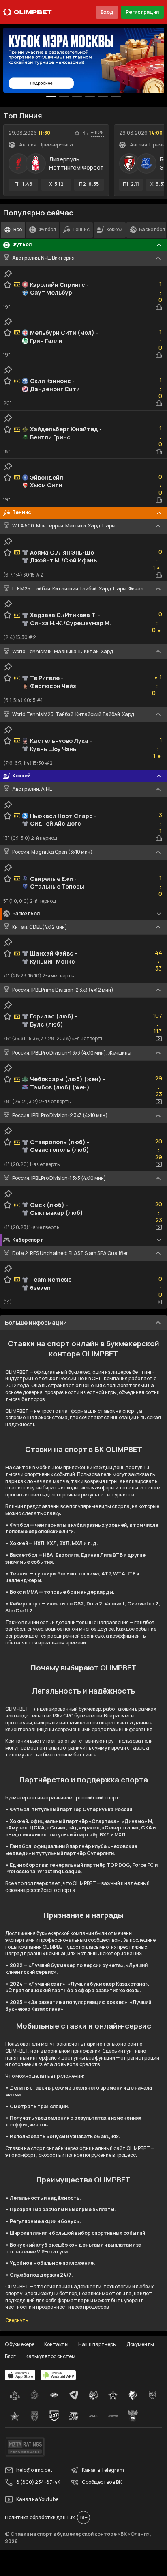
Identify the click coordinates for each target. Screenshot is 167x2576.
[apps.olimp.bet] (20, 2375)
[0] (51, 97)
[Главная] (28, 12)
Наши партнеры (97, 2344)
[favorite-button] (77, 133)
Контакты (56, 2344)
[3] (90, 97)
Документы (140, 2344)
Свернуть (17, 2320)
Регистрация (142, 12)
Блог (10, 2356)
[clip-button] (8, 273)
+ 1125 (97, 133)
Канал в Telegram (103, 2470)
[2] (77, 97)
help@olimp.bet (34, 2470)
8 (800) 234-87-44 (39, 2482)
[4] (103, 97)
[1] (64, 97)
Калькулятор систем (50, 2356)
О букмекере (20, 2344)
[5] (116, 97)
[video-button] (159, 1039)
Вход (107, 12)
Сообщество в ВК (102, 2482)
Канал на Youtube (37, 2499)
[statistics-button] (85, 133)
